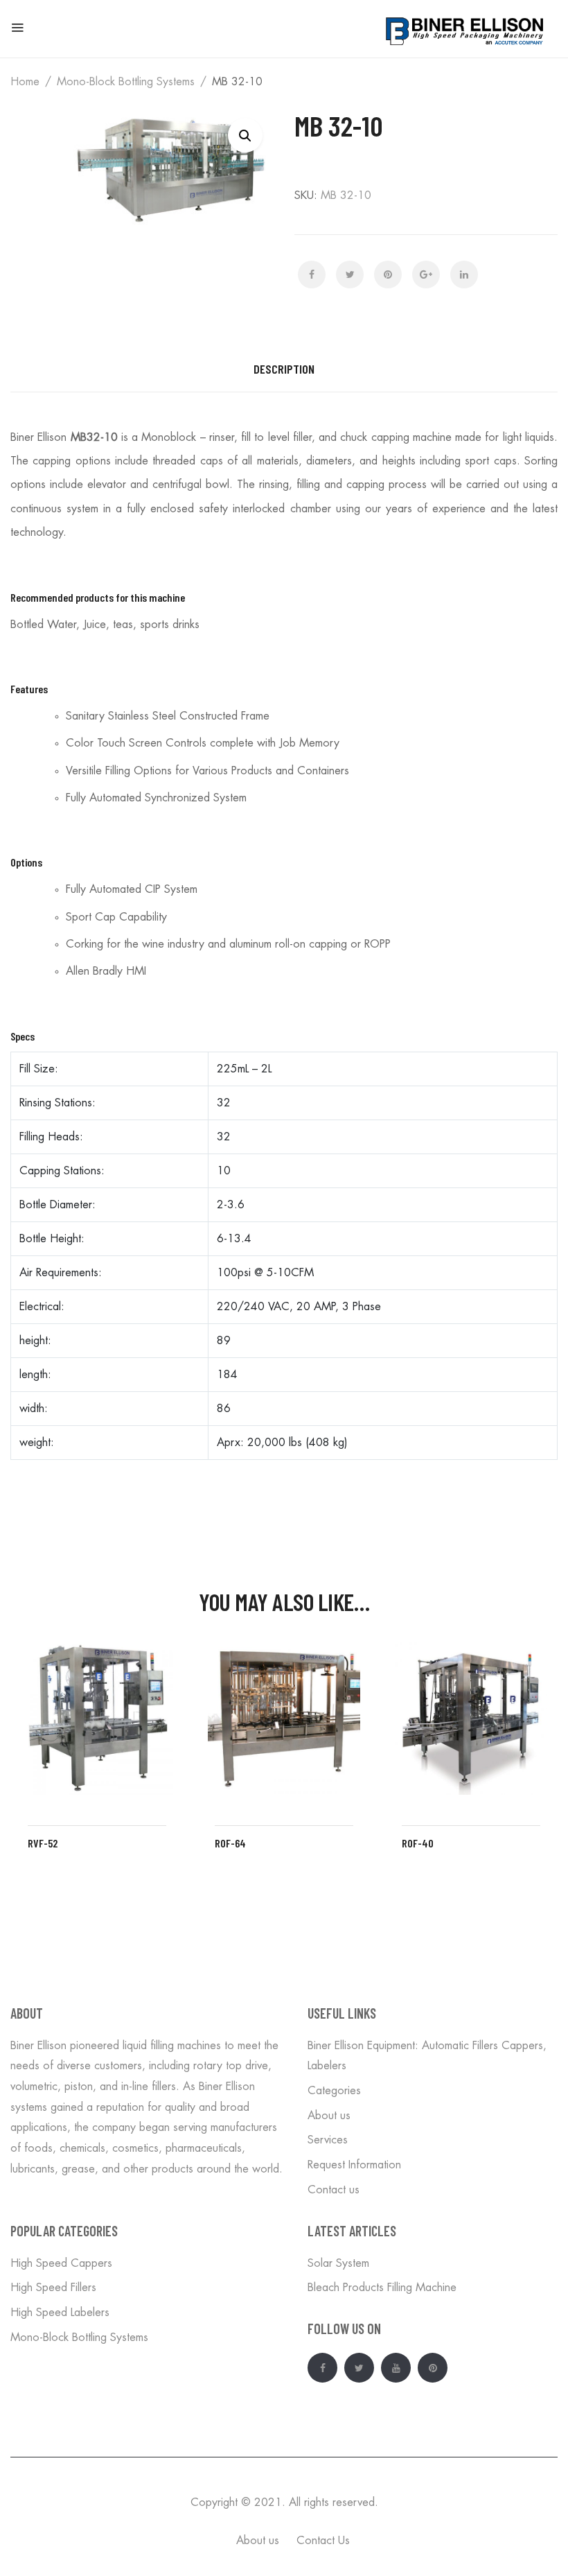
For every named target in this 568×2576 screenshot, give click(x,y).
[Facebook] (312, 275)
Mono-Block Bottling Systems (126, 82)
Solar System (338, 2263)
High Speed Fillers (53, 2288)
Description (284, 369)
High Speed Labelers (60, 2313)
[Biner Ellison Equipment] (466, 29)
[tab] (284, 369)
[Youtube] (396, 2368)
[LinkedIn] (464, 275)
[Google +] (426, 275)
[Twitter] (350, 275)
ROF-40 (418, 1843)
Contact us (334, 2190)
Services (328, 2140)
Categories (334, 2091)
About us (329, 2116)
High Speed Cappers (61, 2263)
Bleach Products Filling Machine (382, 2288)
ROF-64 (230, 1843)
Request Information (354, 2165)
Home (25, 82)
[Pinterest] (388, 275)
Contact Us (323, 2541)
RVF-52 (43, 1843)
